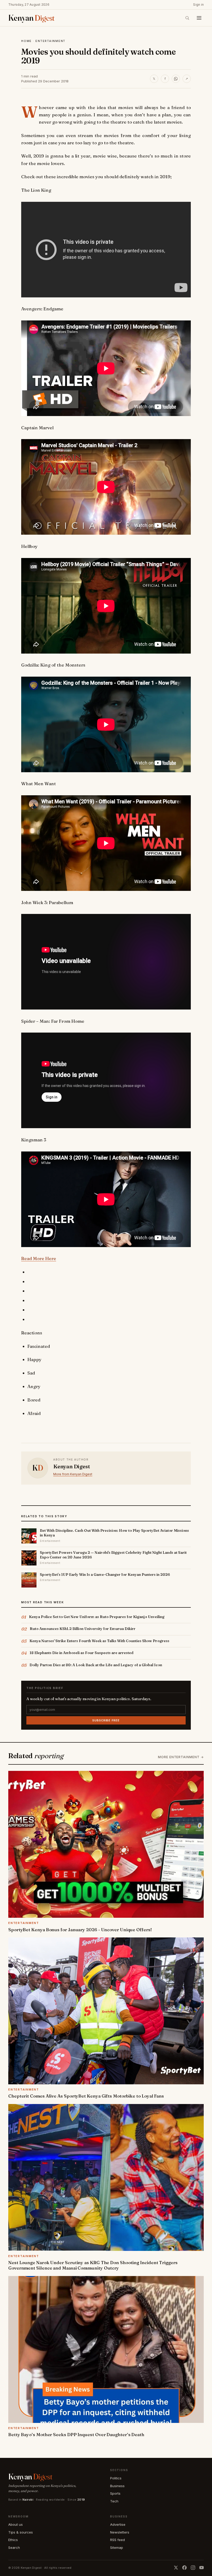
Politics (116, 2478)
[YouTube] (202, 2568)
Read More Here (39, 1258)
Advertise (118, 2524)
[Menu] (199, 18)
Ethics (13, 2540)
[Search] (187, 18)
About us (16, 2524)
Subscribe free (106, 1720)
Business (117, 2486)
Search (14, 2548)
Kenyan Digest (71, 1466)
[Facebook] (184, 2568)
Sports (115, 2493)
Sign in (198, 5)
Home (26, 41)
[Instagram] (193, 2568)
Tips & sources (21, 2532)
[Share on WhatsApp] (176, 79)
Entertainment (50, 41)
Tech (114, 2501)
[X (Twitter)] (176, 2568)
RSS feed (118, 2540)
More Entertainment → (181, 1757)
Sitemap (117, 2548)
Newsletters (120, 2532)
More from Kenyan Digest (73, 1474)
